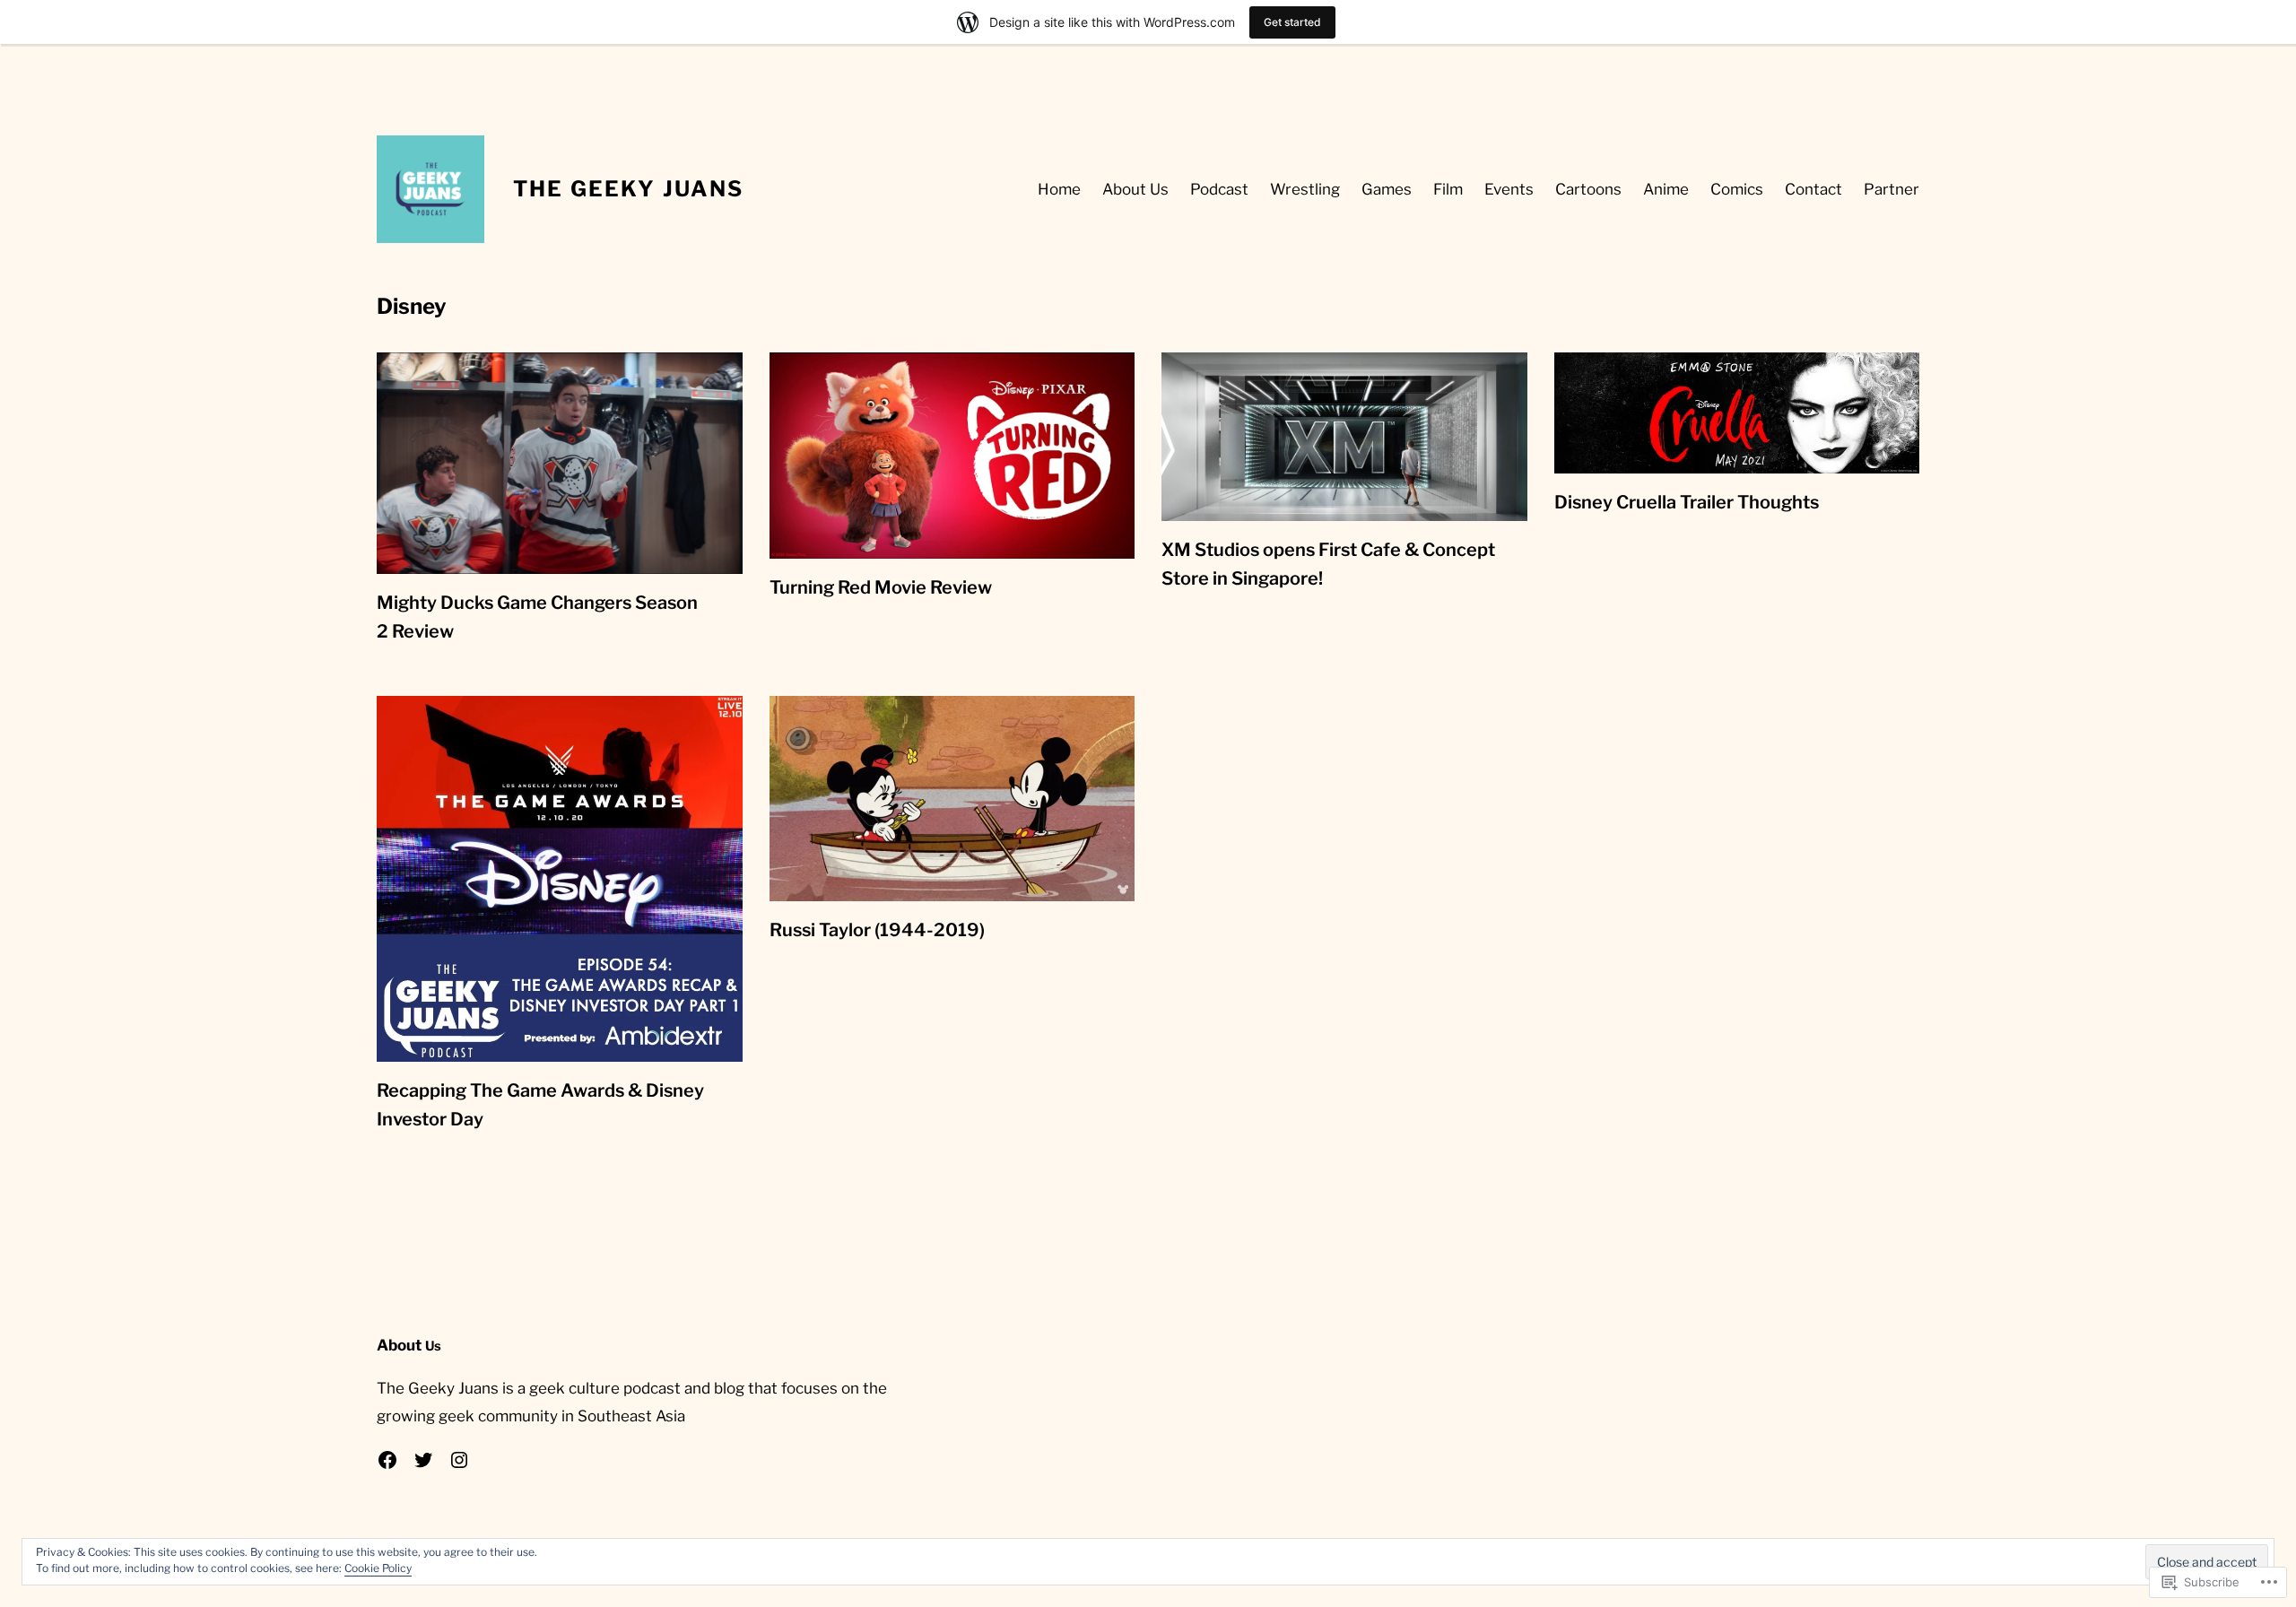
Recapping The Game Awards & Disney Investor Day (540, 1105)
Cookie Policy (378, 1568)
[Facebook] (387, 1460)
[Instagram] (459, 1460)
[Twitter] (423, 1460)
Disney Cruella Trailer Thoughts (1687, 502)
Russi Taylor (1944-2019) (877, 930)
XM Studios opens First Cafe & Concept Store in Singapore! (1328, 564)
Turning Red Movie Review (881, 587)
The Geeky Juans (628, 189)
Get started (1292, 22)
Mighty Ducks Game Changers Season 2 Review (537, 617)
